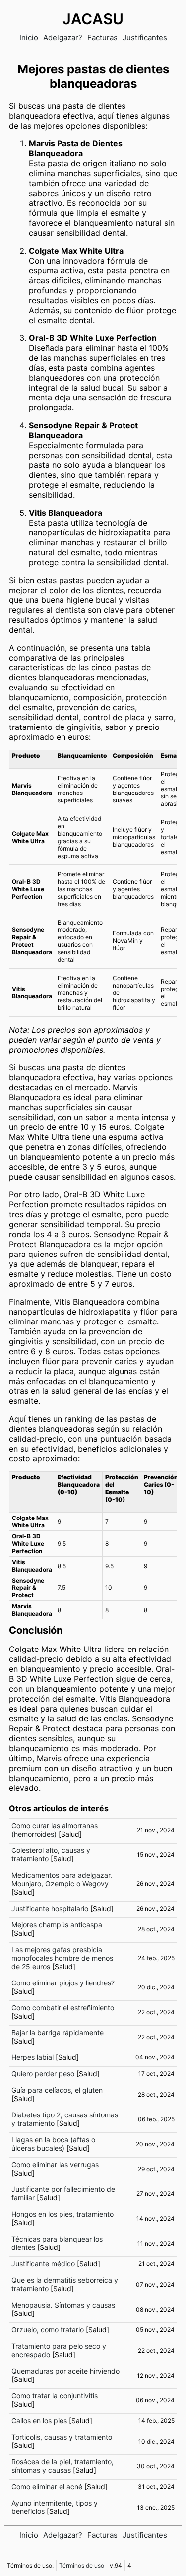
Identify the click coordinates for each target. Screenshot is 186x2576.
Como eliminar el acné (47, 2486)
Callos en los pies (39, 2420)
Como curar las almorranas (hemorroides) (55, 1830)
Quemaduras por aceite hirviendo (65, 2371)
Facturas (102, 37)
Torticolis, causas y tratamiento (62, 2437)
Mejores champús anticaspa (57, 1925)
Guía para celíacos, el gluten (57, 2090)
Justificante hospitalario (50, 1908)
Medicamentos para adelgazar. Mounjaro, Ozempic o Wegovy (62, 1879)
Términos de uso (82, 2565)
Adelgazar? (63, 37)
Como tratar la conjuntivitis (55, 2396)
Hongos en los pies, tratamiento (62, 2214)
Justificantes (145, 37)
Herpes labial (32, 2057)
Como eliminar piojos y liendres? (63, 1983)
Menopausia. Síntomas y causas (63, 2305)
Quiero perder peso (43, 2074)
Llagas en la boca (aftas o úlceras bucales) (53, 2144)
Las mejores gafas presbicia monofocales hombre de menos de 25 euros (62, 1958)
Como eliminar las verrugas (55, 2164)
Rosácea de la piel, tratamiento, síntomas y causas (62, 2466)
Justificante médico (43, 2264)
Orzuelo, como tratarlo (48, 2330)
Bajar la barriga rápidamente (58, 2032)
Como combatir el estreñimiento (63, 2008)
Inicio (29, 37)
